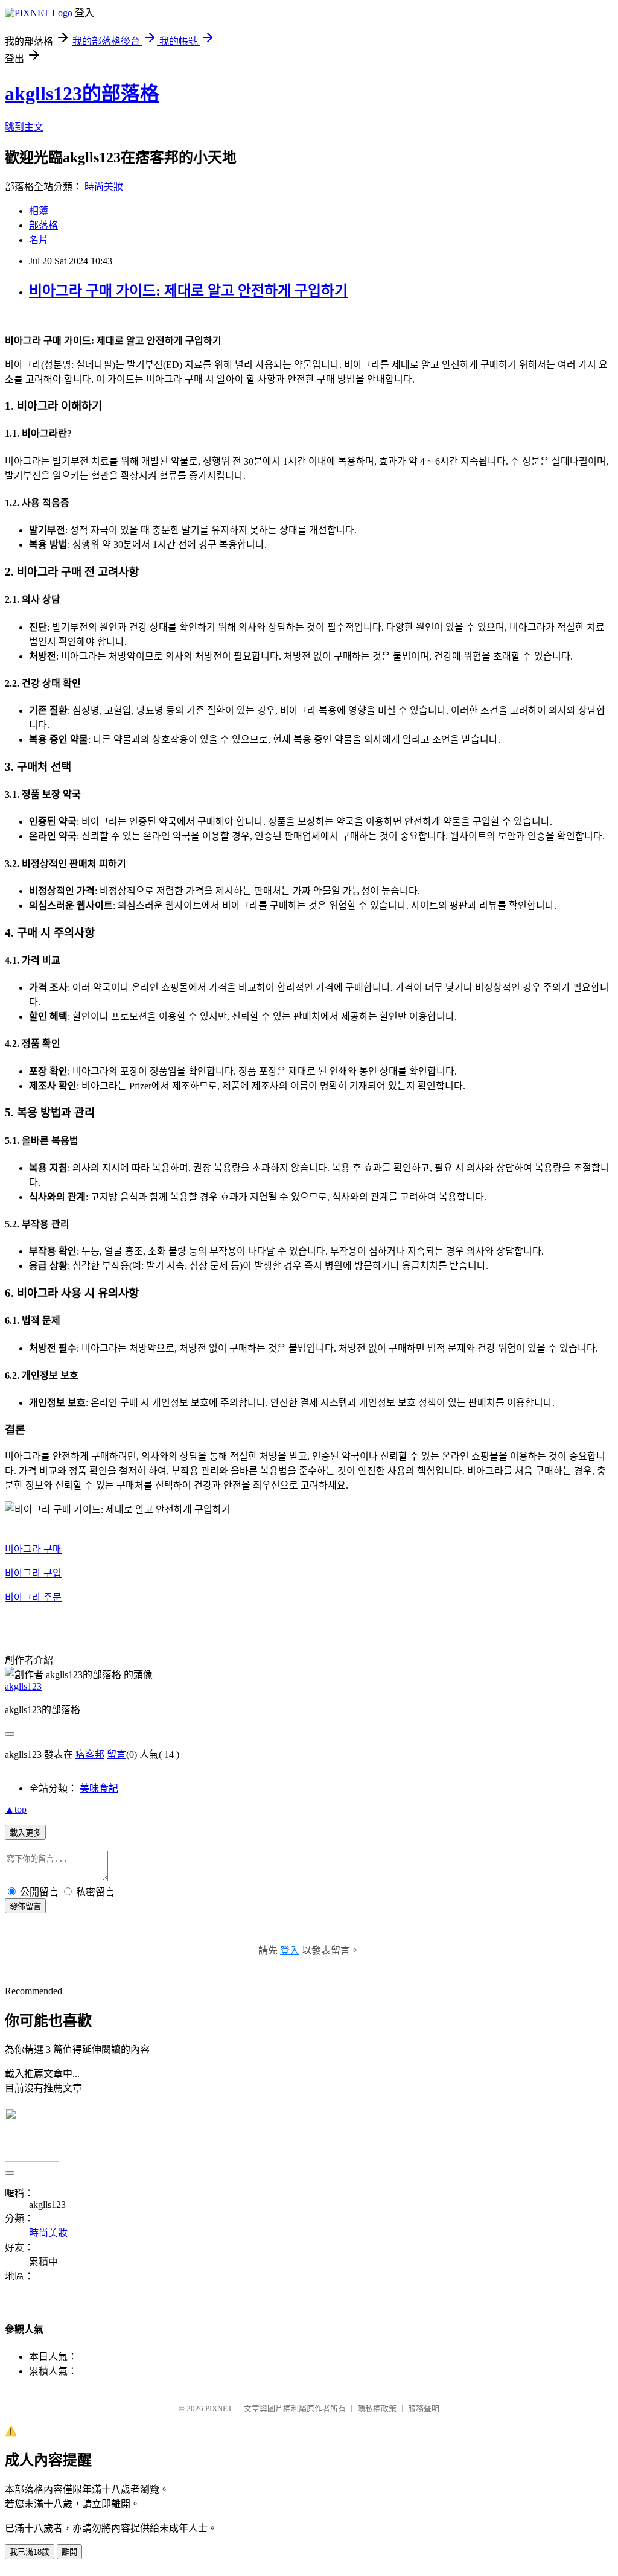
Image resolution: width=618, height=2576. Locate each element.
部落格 (43, 225)
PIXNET (219, 2409)
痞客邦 (90, 1754)
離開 (69, 2552)
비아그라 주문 (33, 1598)
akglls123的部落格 (82, 94)
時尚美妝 (104, 187)
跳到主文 (24, 127)
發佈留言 (25, 1907)
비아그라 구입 (33, 1573)
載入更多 (25, 1833)
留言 (116, 1754)
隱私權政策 (377, 2409)
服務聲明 (424, 2409)
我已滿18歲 (30, 2552)
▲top (16, 1809)
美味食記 (99, 1788)
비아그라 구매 (33, 1549)
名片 (39, 240)
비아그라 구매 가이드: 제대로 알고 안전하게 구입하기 (188, 291)
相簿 (39, 211)
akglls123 (23, 1686)
